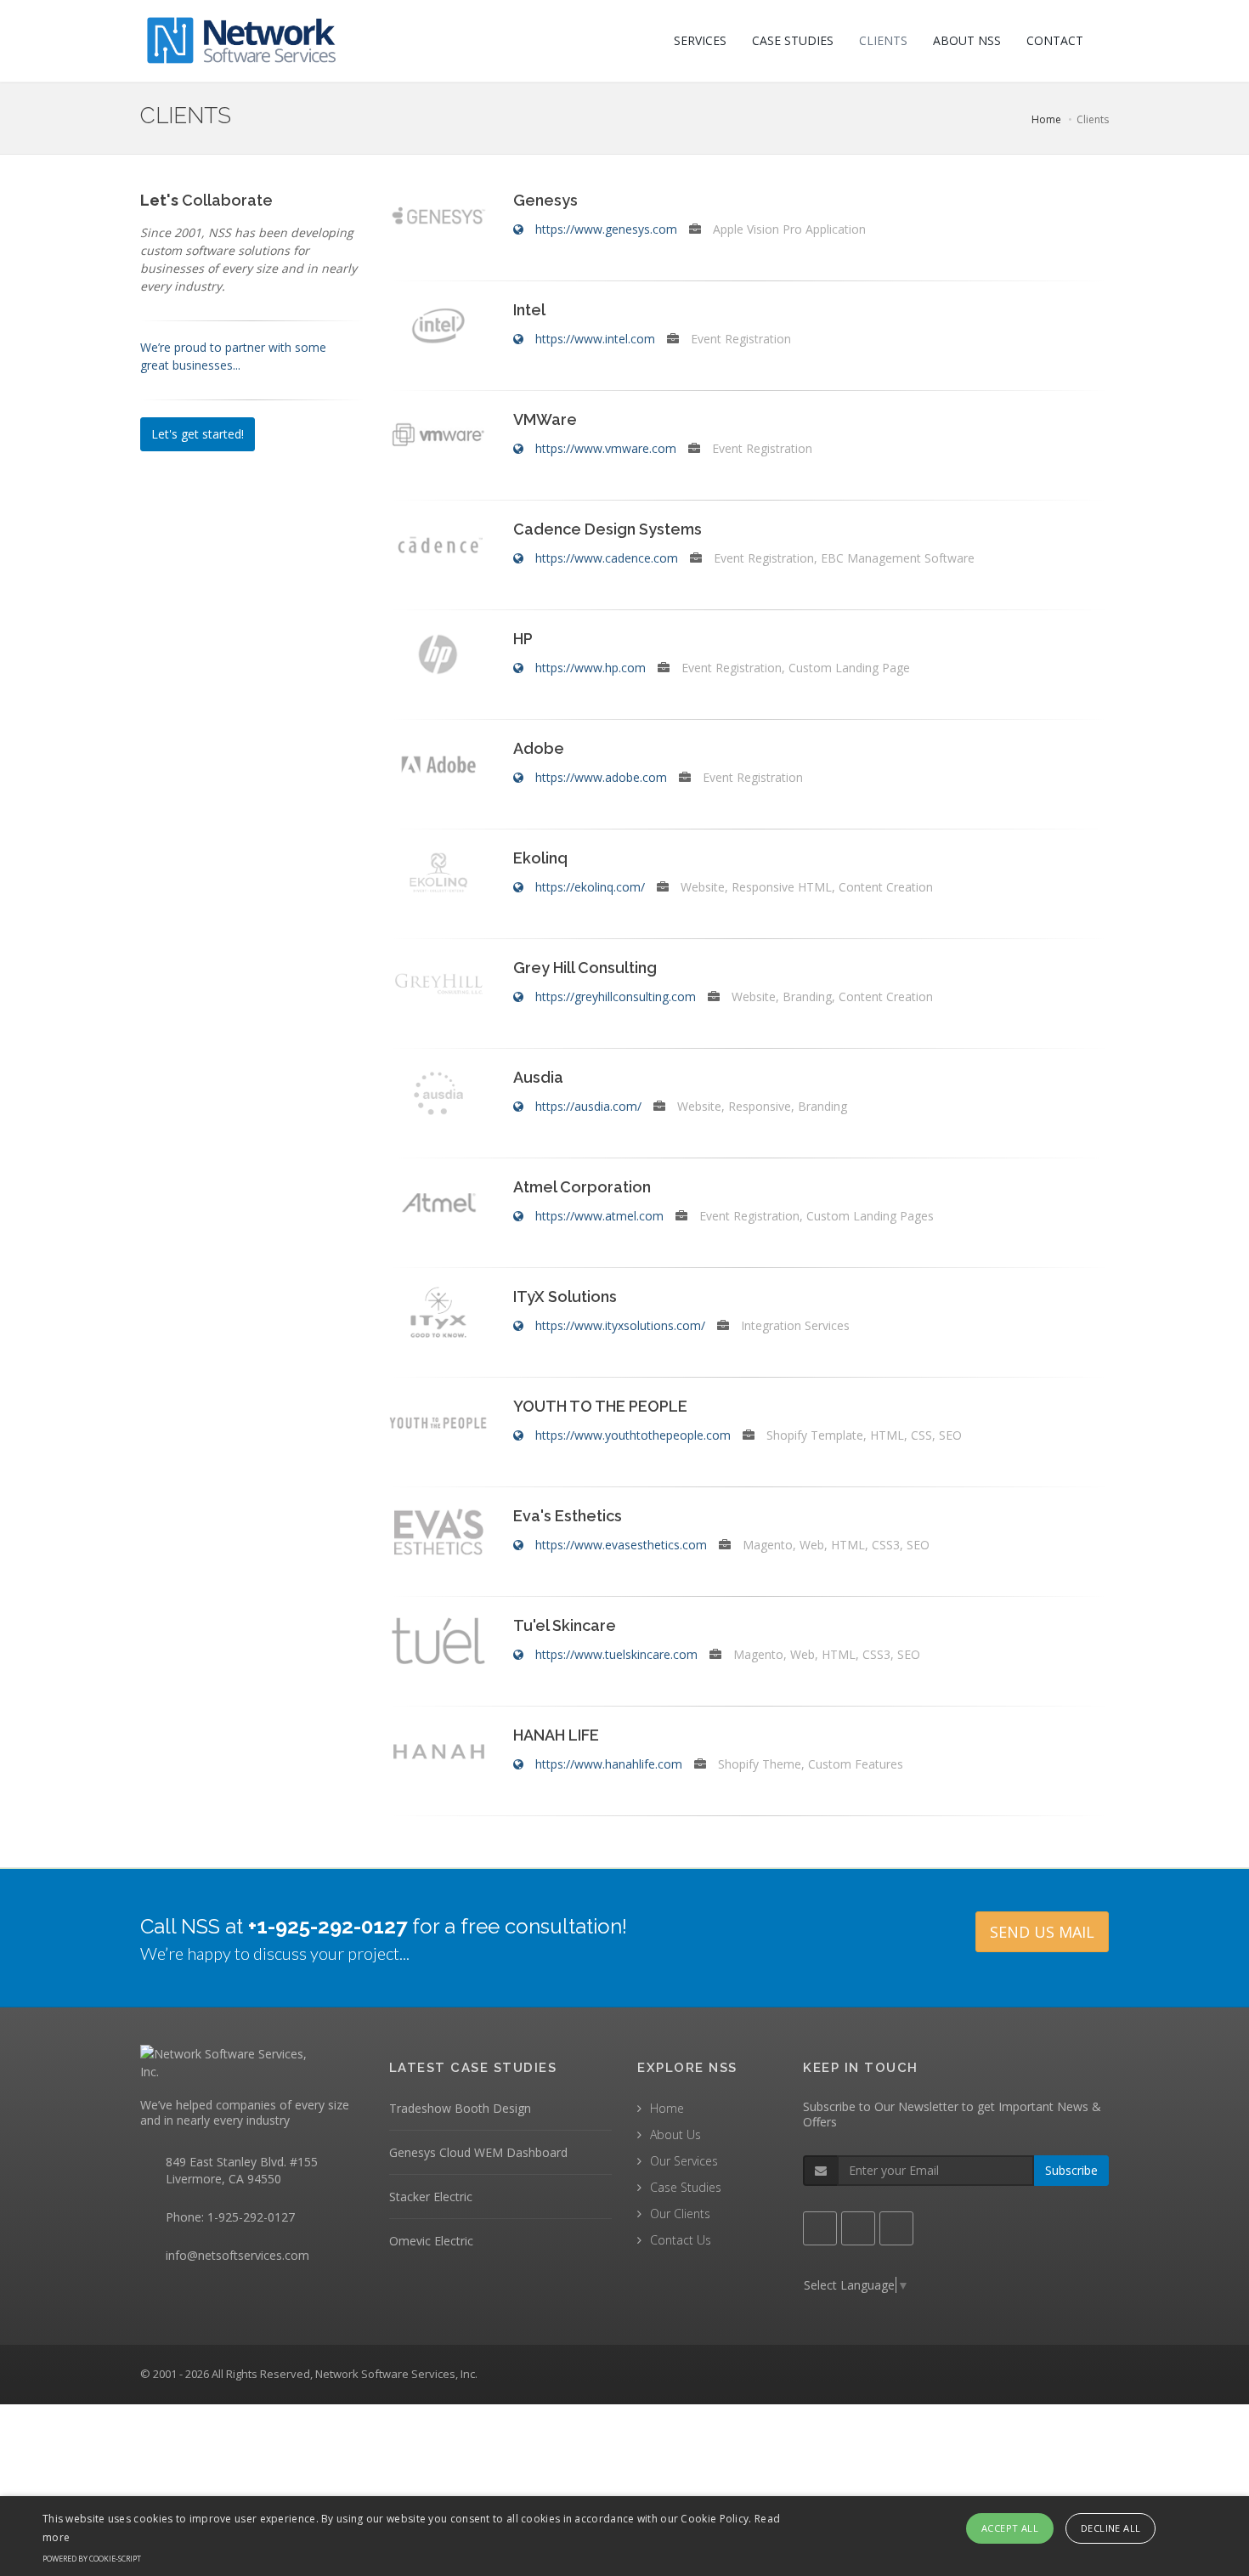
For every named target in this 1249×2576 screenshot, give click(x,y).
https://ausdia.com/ (588, 1106)
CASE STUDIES (793, 40)
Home (1046, 119)
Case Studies (686, 2187)
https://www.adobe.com (601, 777)
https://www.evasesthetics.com (621, 1545)
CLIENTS (883, 40)
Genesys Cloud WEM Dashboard (478, 2152)
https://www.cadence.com (607, 558)
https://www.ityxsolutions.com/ (620, 1325)
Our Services (684, 2161)
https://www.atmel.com (599, 1216)
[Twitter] (858, 2228)
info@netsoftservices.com (237, 2255)
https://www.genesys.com (606, 229)
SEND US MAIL (1042, 1932)
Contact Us (681, 2240)
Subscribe (1071, 2170)
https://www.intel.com (595, 339)
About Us (675, 2134)
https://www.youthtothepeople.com (633, 1435)
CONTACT (1055, 40)
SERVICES (700, 40)
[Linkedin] (896, 2228)
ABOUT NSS (967, 40)
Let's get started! (198, 434)
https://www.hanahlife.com (609, 1764)
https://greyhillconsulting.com (616, 996)
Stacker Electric (431, 2197)
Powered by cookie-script (92, 2559)
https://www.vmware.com (606, 448)
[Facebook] (820, 2228)
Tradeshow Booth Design (460, 2108)
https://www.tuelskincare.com (616, 1654)
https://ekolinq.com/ (590, 887)
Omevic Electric (431, 2241)
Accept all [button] (1010, 2528)
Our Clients (680, 2214)
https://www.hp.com (591, 668)
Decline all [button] (1111, 2528)
